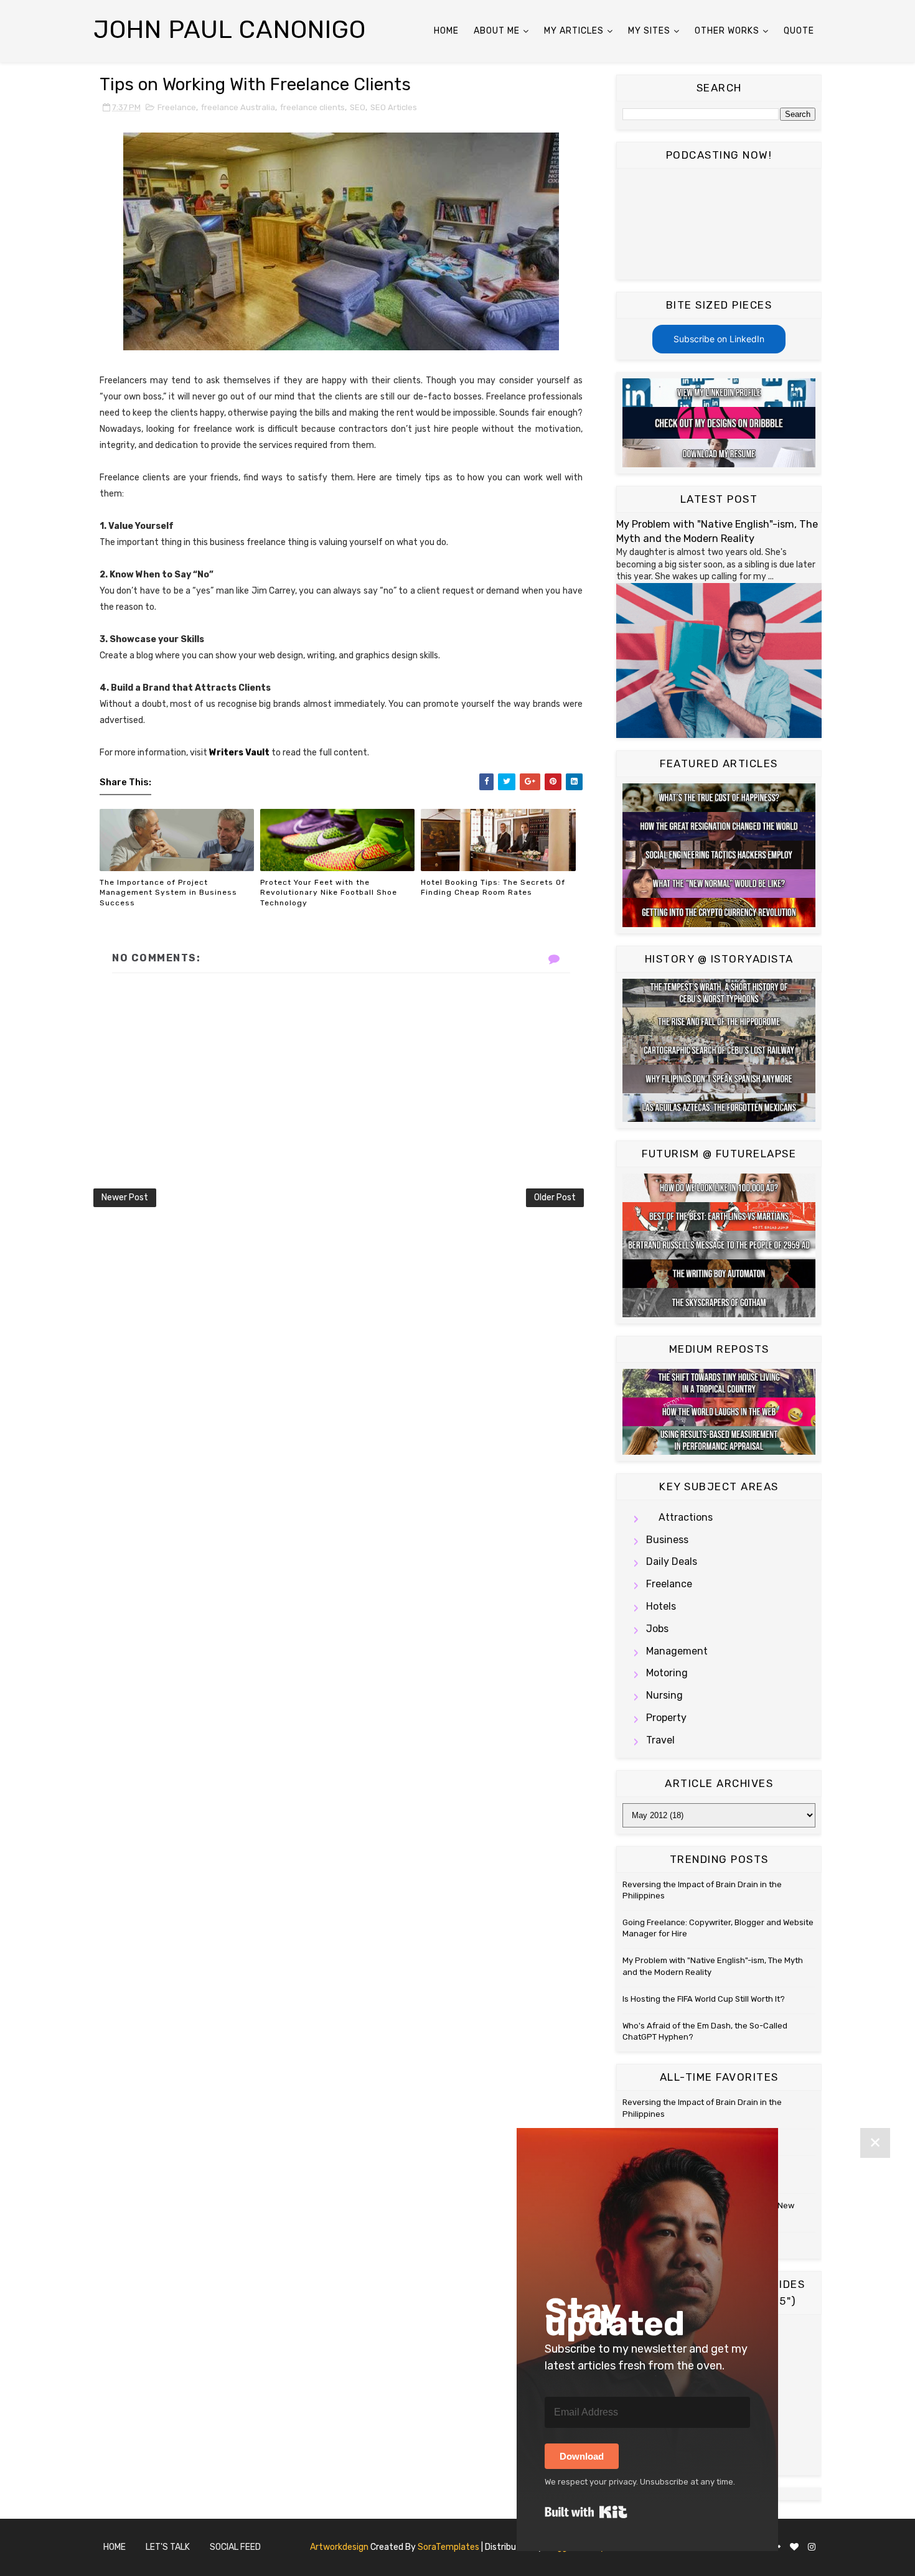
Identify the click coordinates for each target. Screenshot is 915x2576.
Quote (799, 31)
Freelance (177, 107)
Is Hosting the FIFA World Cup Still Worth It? (704, 1999)
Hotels (661, 1606)
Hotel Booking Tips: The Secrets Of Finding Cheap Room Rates (493, 888)
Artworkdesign (339, 2547)
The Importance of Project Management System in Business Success (168, 893)
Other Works (727, 31)
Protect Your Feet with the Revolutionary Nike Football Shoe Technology (329, 893)
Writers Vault (239, 753)
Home (446, 31)
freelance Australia (238, 107)
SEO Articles (394, 107)
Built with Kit (586, 2512)
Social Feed (235, 2547)
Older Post (555, 1197)
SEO (358, 107)
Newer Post (125, 1197)
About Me (497, 31)
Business (667, 1540)
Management (677, 1651)
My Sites (649, 31)
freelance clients (312, 107)
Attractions (686, 1517)
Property (666, 1718)
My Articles (574, 31)
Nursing (664, 1695)
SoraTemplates (448, 2547)
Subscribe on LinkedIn (719, 339)
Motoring (667, 1673)
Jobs (657, 1629)
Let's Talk (168, 2547)
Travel (660, 1740)
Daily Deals (672, 1561)
